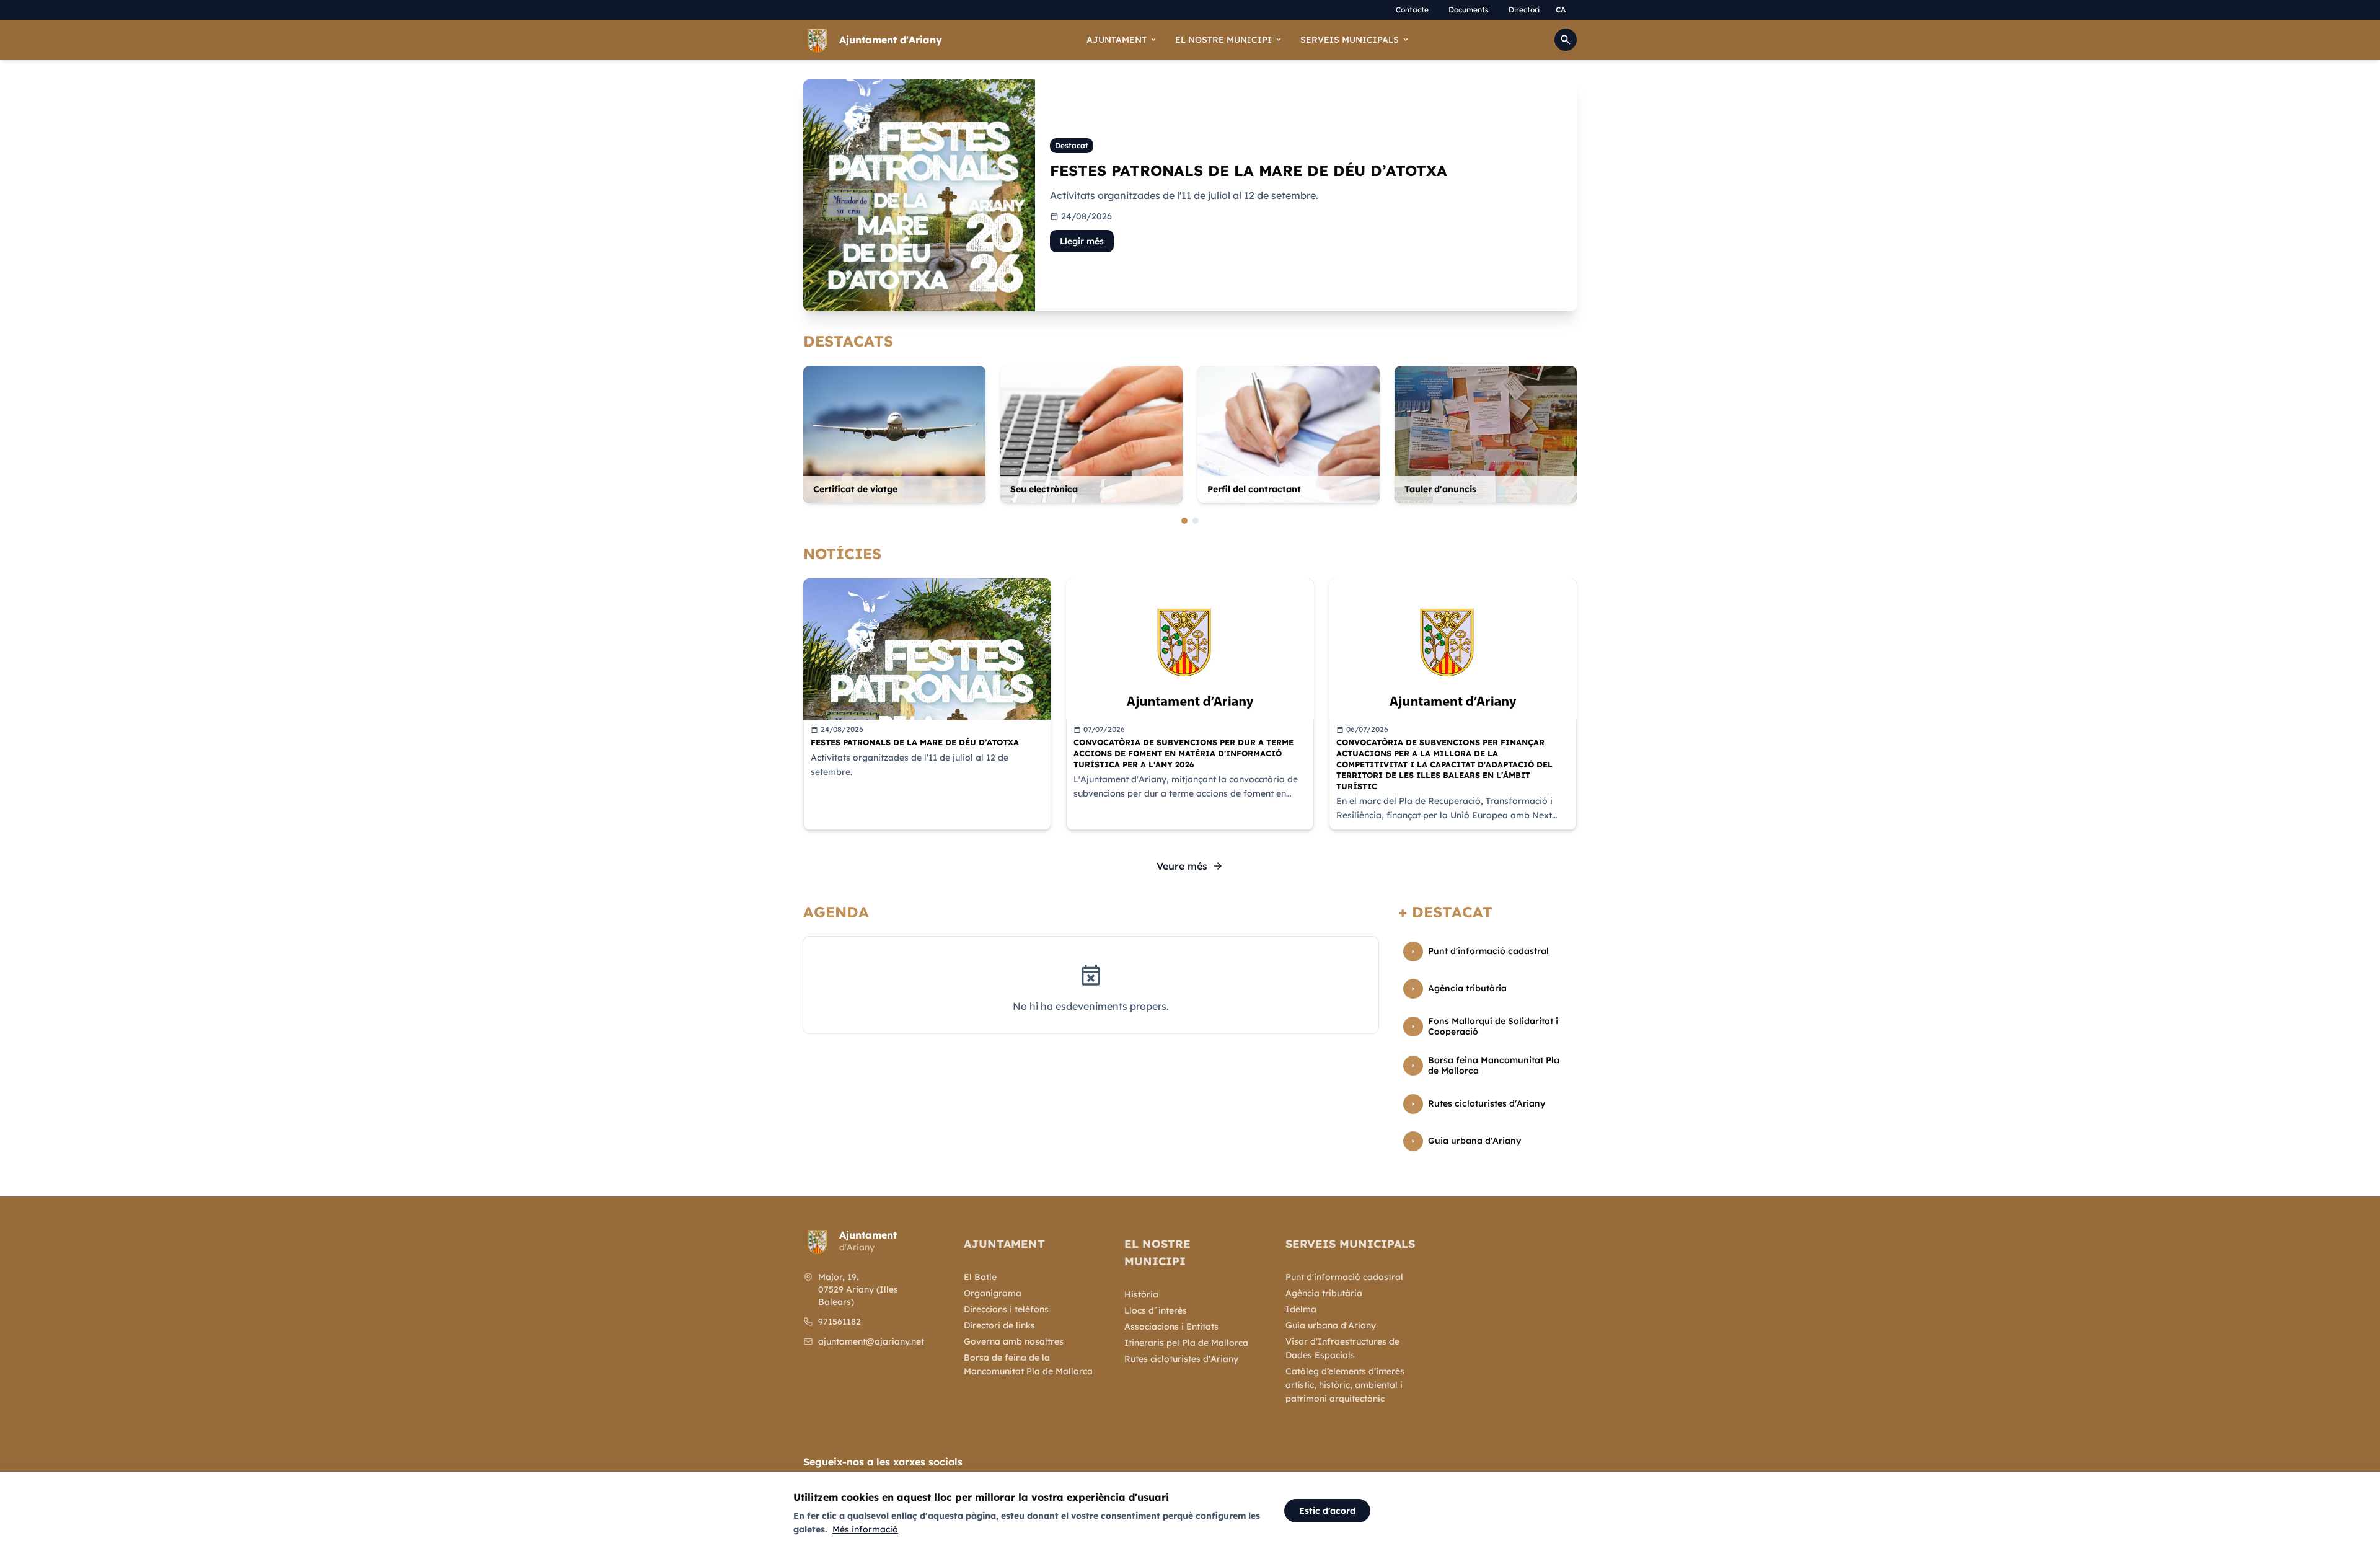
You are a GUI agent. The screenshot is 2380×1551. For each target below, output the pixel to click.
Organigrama (993, 1293)
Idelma (1301, 1309)
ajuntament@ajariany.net (871, 1341)
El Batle (980, 1277)
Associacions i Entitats (1171, 1327)
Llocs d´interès (1156, 1310)
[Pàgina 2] (1196, 521)
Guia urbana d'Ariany (1331, 1325)
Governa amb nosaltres (1014, 1341)
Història (1141, 1294)
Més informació (865, 1529)
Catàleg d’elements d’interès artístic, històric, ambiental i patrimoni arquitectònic (1345, 1385)
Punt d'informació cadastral (1344, 1277)
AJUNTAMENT (1122, 40)
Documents (1469, 10)
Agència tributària (1324, 1293)
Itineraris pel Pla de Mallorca (1186, 1343)
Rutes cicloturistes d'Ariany (1181, 1359)
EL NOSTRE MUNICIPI (1229, 40)
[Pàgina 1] (1184, 521)
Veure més (1190, 866)
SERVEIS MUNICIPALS (1355, 40)
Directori (1524, 10)
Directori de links (999, 1325)
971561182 (840, 1322)
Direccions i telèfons (1006, 1309)
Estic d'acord (1327, 1511)
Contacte (1412, 10)
